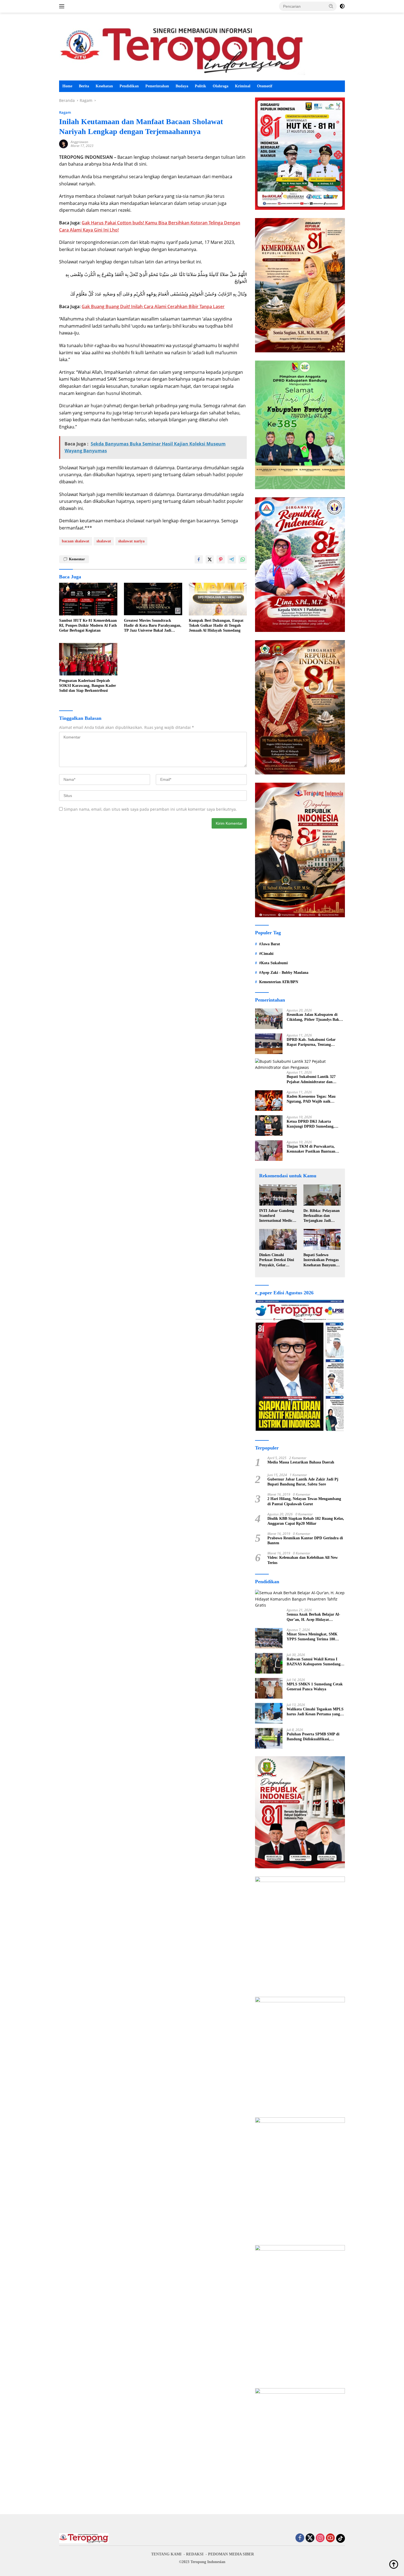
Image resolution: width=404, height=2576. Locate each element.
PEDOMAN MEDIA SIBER (231, 2554)
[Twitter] (310, 2538)
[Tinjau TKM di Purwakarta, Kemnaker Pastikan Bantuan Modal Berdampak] (269, 1151)
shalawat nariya (131, 541)
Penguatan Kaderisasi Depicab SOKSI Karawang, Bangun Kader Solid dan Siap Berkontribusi (88, 686)
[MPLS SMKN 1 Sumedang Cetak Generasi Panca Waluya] (269, 1688)
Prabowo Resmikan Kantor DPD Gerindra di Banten (305, 1541)
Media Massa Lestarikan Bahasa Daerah (301, 1462)
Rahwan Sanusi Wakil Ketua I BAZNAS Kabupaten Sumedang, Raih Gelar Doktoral (314, 1662)
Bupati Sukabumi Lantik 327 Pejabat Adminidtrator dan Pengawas (311, 1079)
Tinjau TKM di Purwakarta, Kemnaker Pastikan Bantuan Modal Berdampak (311, 1149)
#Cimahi (266, 954)
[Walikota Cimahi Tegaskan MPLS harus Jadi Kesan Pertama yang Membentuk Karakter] (269, 1713)
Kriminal (243, 86)
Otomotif (265, 86)
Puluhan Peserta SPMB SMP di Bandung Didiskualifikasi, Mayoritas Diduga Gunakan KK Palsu (314, 1737)
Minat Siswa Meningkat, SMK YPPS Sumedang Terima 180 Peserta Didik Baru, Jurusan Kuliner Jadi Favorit (312, 1637)
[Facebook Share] (199, 559)
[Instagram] (320, 2538)
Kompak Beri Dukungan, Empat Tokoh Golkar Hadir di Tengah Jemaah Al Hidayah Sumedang (216, 625)
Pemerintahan (157, 86)
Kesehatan (104, 86)
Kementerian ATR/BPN (279, 982)
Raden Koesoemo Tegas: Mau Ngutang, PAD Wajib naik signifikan (311, 1099)
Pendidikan (129, 86)
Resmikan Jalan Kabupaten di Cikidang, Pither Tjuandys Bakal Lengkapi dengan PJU (314, 1017)
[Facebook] (300, 2538)
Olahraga (221, 86)
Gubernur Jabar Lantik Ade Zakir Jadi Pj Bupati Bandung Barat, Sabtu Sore (303, 1482)
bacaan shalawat (76, 541)
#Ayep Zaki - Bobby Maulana (284, 973)
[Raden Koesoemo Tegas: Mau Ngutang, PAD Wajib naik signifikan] (269, 1101)
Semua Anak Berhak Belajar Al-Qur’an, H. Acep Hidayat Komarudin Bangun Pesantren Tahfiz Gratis (313, 1617)
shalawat (104, 541)
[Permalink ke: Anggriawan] (63, 143)
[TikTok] (341, 2538)
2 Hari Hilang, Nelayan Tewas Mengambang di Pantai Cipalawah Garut (304, 1501)
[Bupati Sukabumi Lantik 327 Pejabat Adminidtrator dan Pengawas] (300, 1065)
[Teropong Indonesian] (182, 49)
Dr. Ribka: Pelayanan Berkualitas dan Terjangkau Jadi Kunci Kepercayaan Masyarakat (322, 1216)
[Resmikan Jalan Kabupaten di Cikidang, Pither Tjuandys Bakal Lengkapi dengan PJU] (269, 1019)
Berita (84, 86)
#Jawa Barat (270, 944)
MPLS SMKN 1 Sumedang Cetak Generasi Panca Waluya (315, 1687)
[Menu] (63, 6)
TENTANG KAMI (166, 2554)
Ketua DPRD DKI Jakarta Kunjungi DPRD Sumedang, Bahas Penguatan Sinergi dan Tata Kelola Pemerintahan (316, 1124)
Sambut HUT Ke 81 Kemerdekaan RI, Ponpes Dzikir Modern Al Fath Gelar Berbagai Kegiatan (88, 625)
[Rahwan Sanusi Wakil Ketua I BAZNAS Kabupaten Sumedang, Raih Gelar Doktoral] (269, 1663)
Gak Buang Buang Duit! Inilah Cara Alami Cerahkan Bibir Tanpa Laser (153, 306)
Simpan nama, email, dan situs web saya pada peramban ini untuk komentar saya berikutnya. (150, 809)
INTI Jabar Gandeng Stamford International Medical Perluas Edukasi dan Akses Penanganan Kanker (277, 1216)
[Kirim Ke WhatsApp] (243, 559)
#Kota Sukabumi (273, 963)
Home (67, 86)
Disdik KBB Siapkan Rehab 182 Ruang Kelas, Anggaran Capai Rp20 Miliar (306, 1521)
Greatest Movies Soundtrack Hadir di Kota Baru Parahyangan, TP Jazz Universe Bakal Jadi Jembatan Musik (153, 626)
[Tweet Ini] (210, 559)
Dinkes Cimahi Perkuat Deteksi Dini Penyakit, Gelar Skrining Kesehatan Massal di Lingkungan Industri (278, 1260)
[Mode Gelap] (342, 6)
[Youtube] (330, 2538)
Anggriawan (79, 142)
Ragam (65, 112)
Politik (200, 86)
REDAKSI (195, 2554)
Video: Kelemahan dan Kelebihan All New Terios (303, 1560)
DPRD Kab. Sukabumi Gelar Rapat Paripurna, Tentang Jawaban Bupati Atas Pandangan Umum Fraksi (314, 1042)
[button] (331, 6)
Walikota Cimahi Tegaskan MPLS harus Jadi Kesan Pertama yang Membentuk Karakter (315, 1712)
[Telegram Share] (232, 559)
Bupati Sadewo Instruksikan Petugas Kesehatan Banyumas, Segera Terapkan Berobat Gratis (322, 1260)
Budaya (182, 86)
